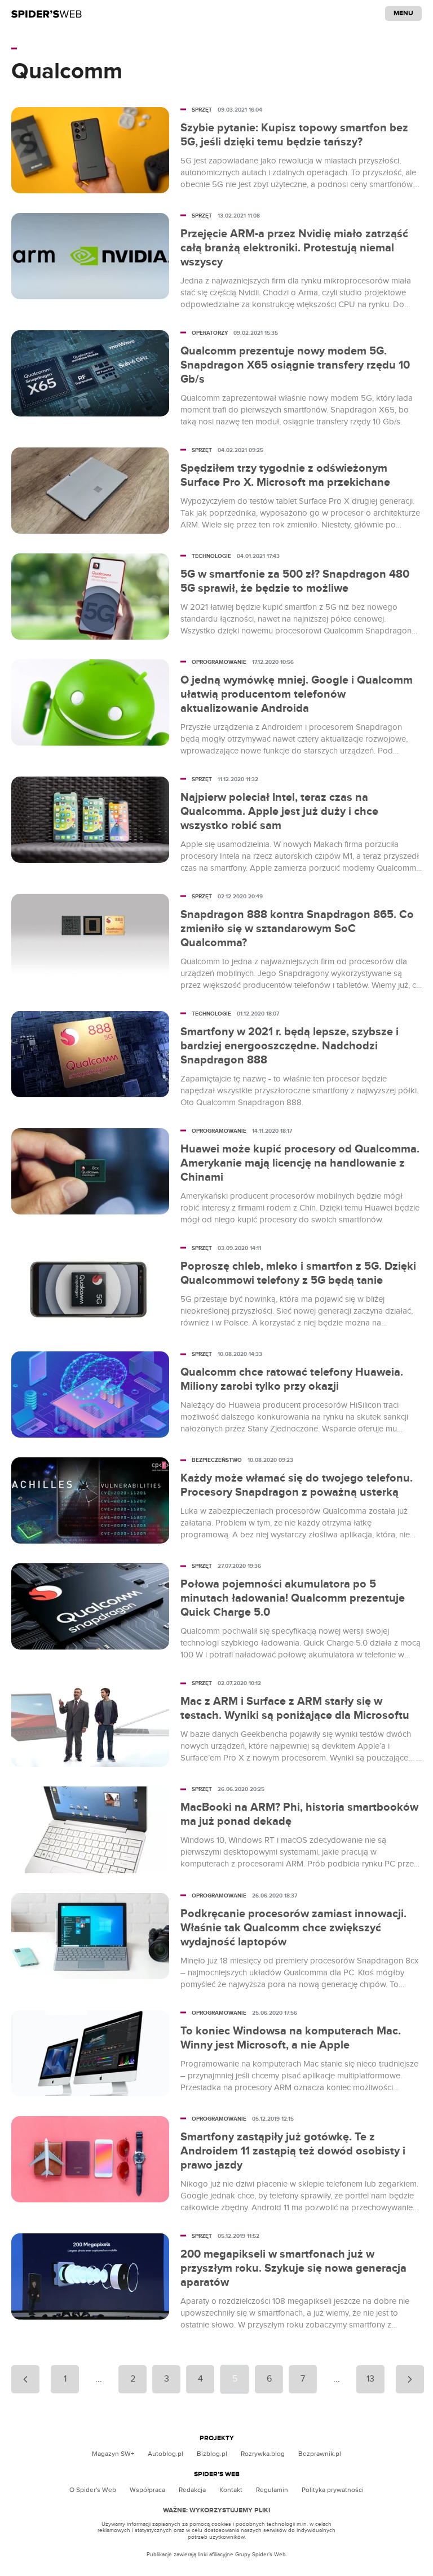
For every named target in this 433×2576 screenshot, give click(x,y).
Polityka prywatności (333, 2490)
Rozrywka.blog (263, 2454)
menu (403, 13)
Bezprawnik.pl (320, 2454)
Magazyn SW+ (113, 2454)
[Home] (47, 14)
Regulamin (272, 2490)
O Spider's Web (93, 2490)
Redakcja (192, 2490)
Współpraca (147, 2490)
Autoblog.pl (165, 2454)
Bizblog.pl (212, 2454)
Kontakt (231, 2490)
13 (370, 2379)
